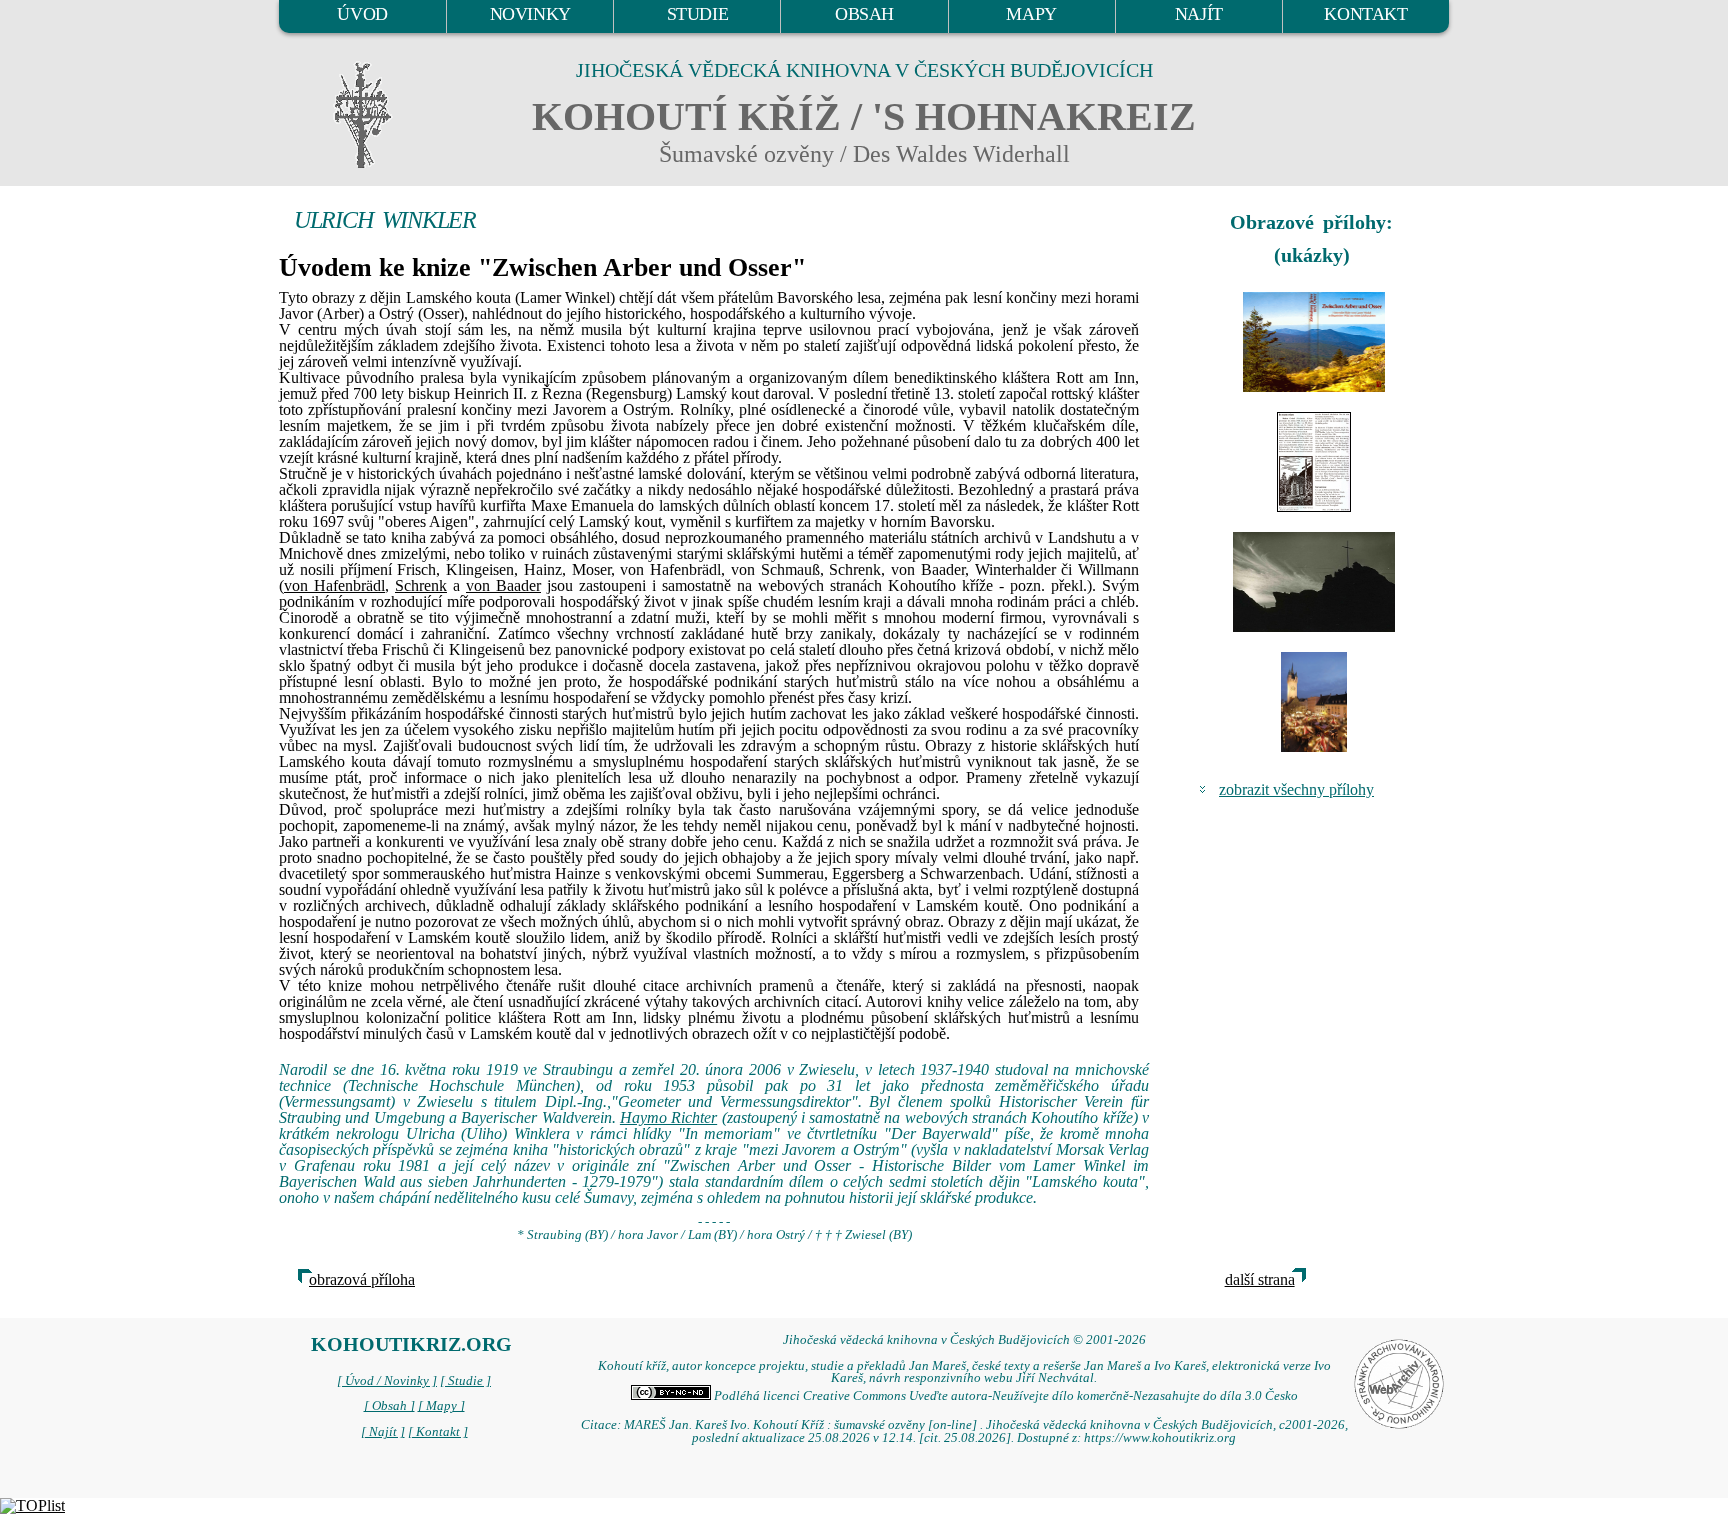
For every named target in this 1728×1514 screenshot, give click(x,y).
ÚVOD (362, 14)
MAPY (1031, 14)
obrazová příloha (362, 1279)
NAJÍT (1199, 14)
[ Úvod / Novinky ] (387, 1381)
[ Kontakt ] (438, 1432)
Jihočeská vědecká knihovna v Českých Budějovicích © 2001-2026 (964, 1340)
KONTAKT (1365, 14)
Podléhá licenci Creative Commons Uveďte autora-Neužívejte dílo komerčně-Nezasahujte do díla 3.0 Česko (1004, 1396)
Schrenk (421, 585)
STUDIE (698, 14)
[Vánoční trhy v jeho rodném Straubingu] (1314, 702)
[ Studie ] (465, 1381)
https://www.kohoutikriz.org (1160, 1438)
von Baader (503, 585)
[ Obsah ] (389, 1406)
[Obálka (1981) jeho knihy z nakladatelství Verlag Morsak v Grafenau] (1314, 342)
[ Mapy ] (441, 1406)
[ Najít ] (383, 1432)
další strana (1260, 1279)
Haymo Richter (668, 1117)
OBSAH (864, 14)
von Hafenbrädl (334, 585)
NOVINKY (530, 14)
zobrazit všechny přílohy (1296, 789)
